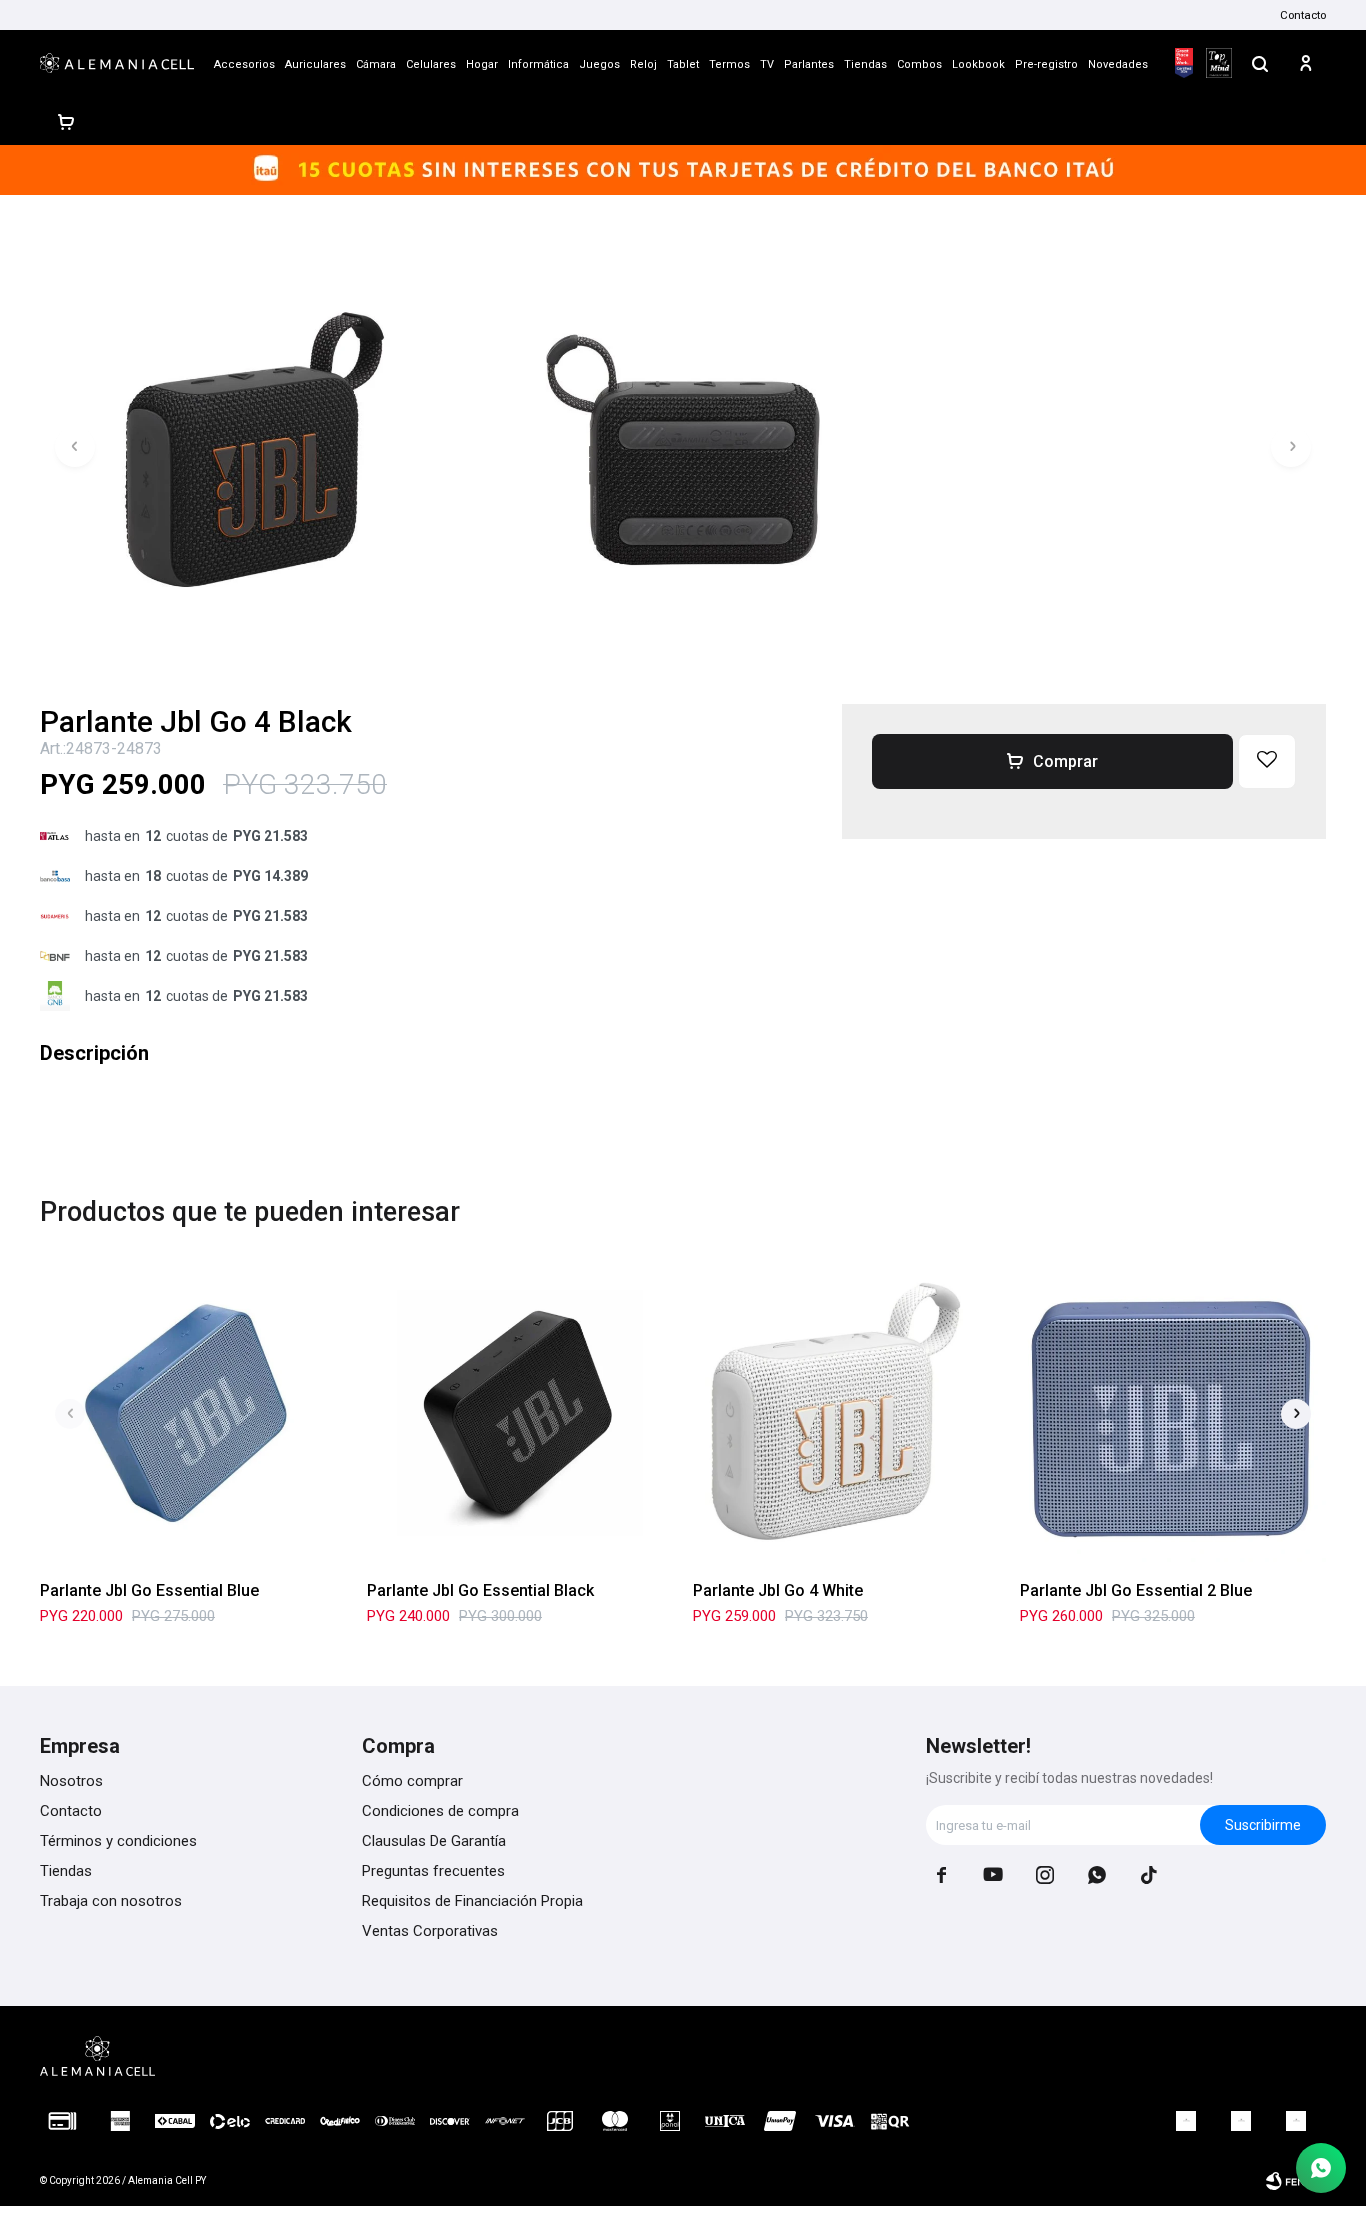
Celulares (431, 64)
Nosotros (71, 1781)
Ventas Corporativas (430, 1931)
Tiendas (865, 64)
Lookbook (978, 64)
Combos (919, 64)
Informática (538, 64)
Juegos (599, 64)
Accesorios (244, 64)
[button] (1260, 63)
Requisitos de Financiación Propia (472, 1901)
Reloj (643, 64)
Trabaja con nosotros (111, 1901)
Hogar (482, 64)
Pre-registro (1046, 64)
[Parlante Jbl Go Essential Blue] (193, 1413)
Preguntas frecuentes (433, 1871)
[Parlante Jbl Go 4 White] (846, 1413)
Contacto (1303, 15)
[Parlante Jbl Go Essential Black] (520, 1413)
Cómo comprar (412, 1781)
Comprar (1065, 761)
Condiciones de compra (440, 1811)
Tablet (683, 64)
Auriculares (315, 64)
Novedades (1118, 64)
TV (767, 64)
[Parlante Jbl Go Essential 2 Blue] (1173, 1413)
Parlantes (809, 64)
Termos (729, 64)
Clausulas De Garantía (434, 1841)
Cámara (376, 64)
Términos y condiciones (118, 1841)
